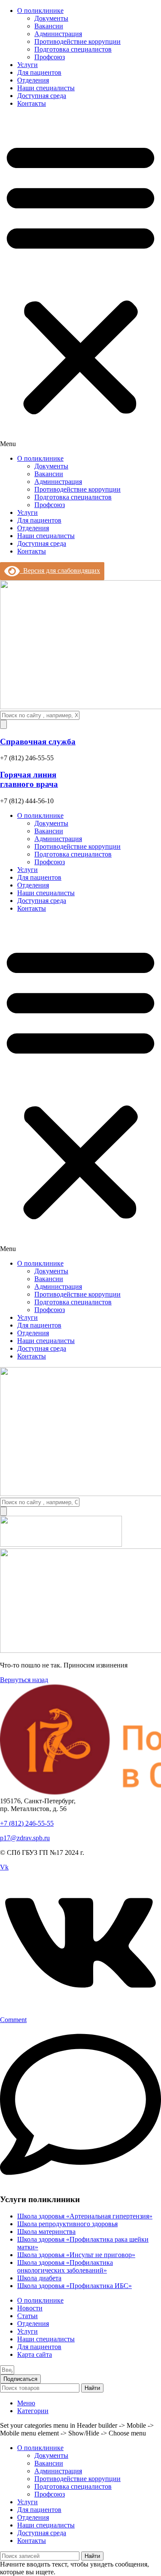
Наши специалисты (46, 88)
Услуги (27, 65)
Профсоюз (50, 57)
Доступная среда (42, 96)
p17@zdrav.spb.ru (25, 1838)
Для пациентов (39, 72)
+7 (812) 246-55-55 (27, 1823)
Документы (51, 18)
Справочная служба (38, 742)
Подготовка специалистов (73, 49)
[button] (80, 281)
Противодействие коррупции (77, 41)
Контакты (32, 103)
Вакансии (49, 26)
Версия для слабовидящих (60, 571)
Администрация (58, 34)
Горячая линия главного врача (29, 779)
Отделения (33, 80)
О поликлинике (40, 11)
